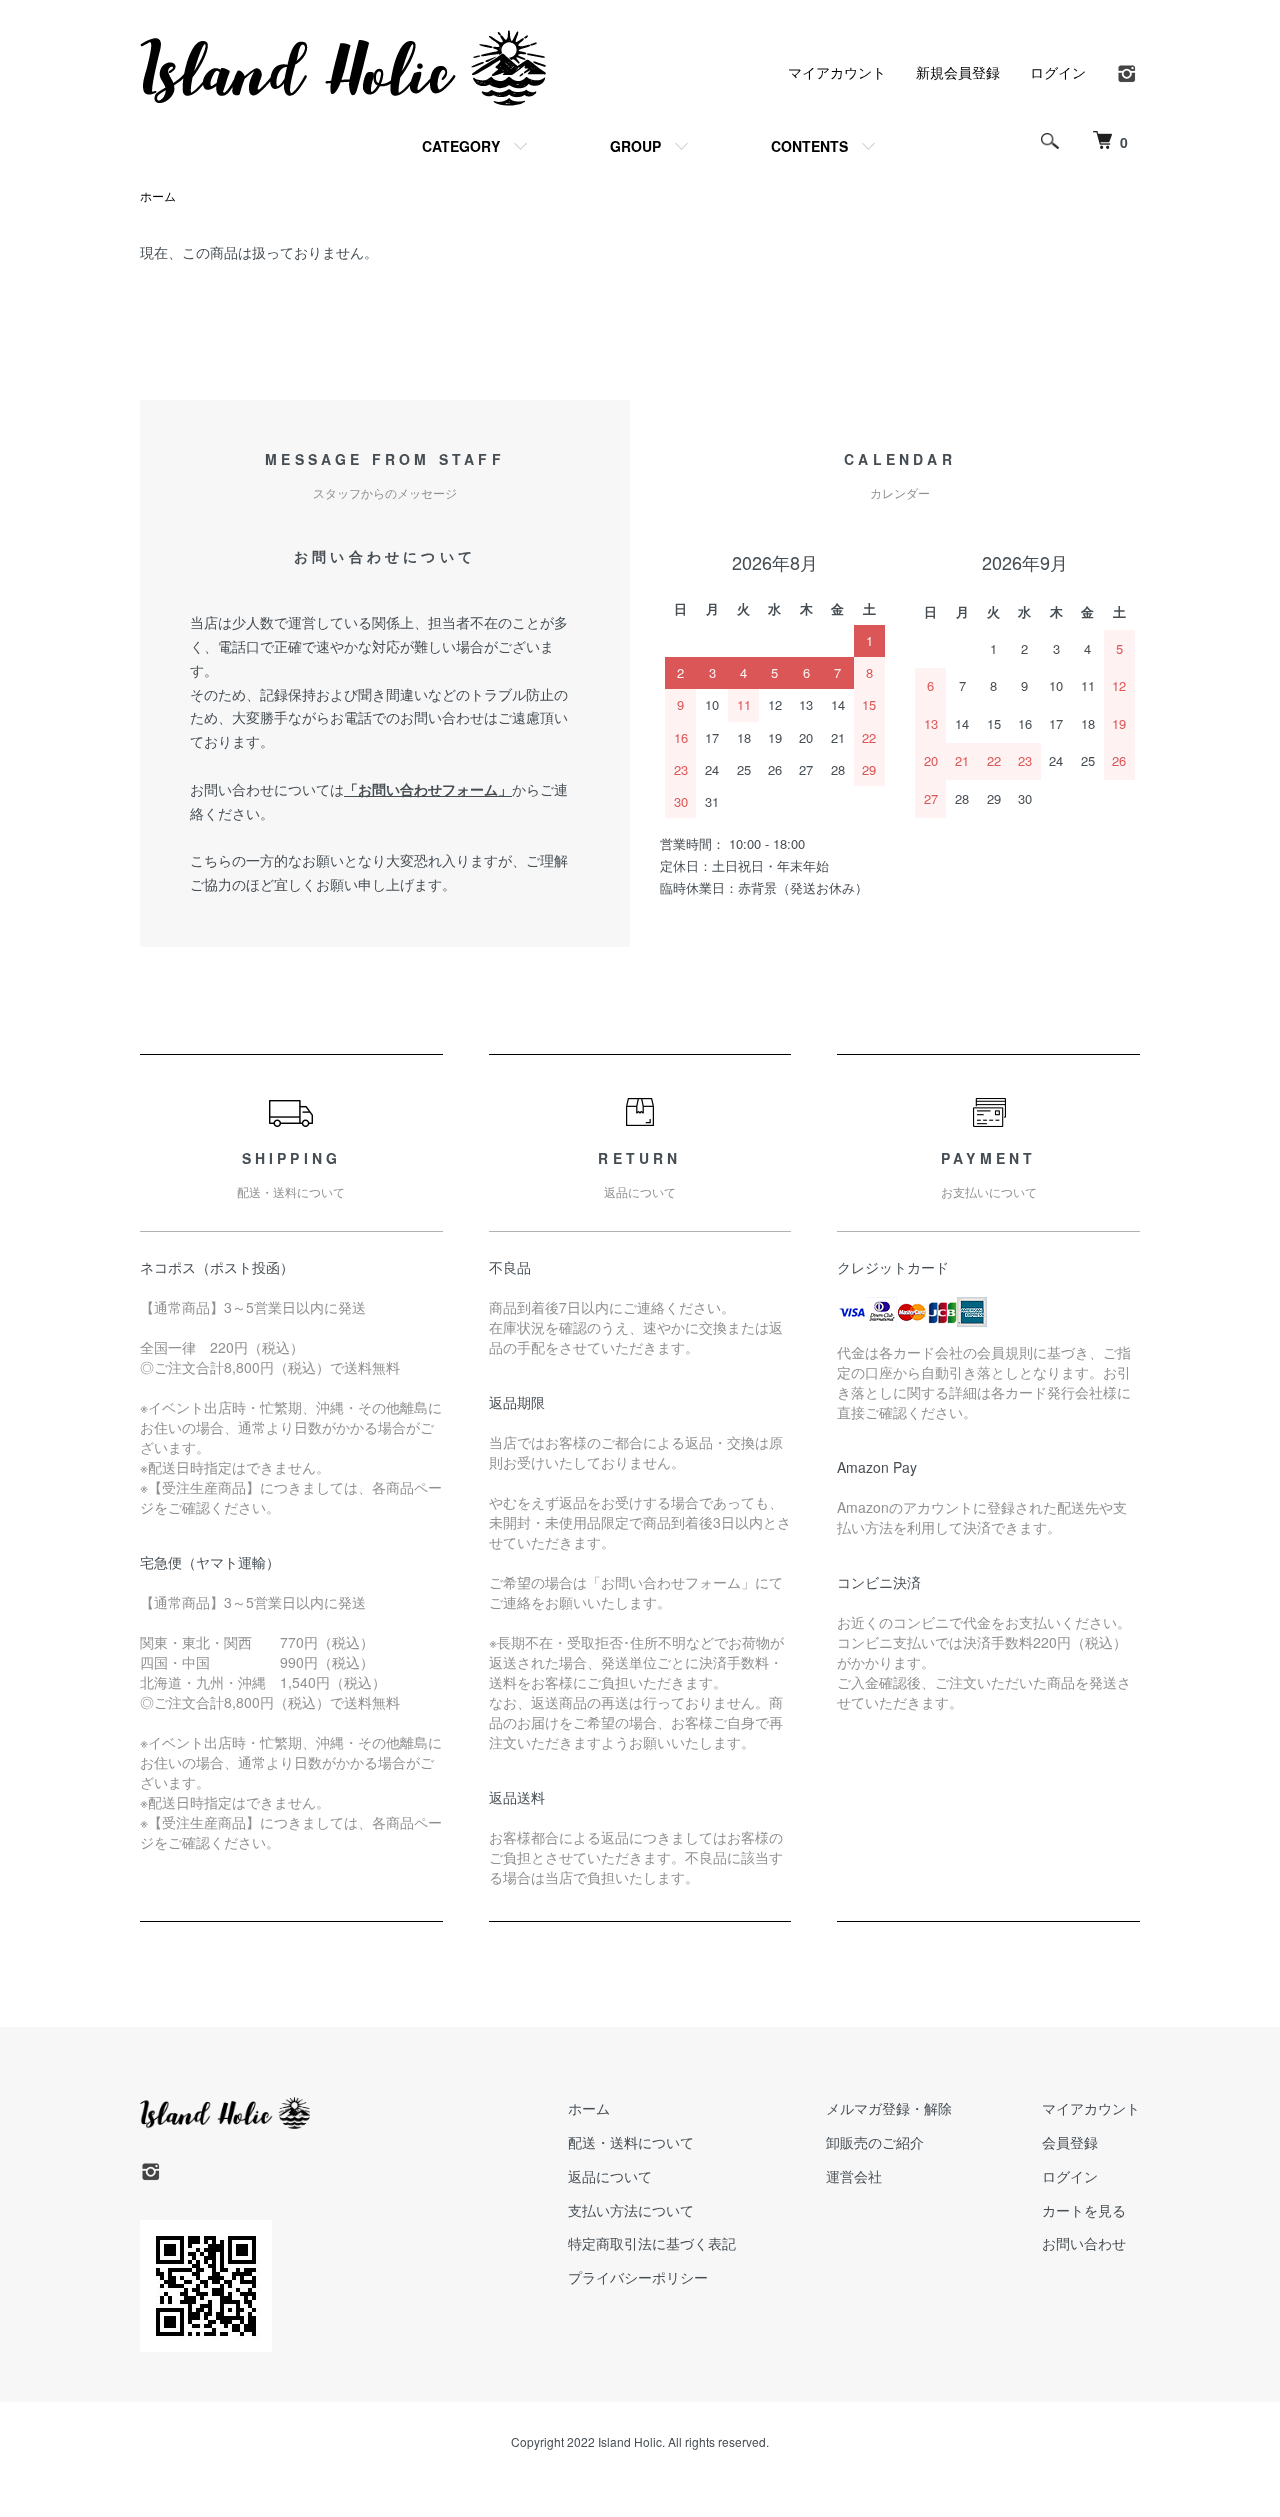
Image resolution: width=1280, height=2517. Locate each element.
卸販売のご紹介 (875, 2142)
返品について (610, 2176)
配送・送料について (631, 2142)
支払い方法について (631, 2210)
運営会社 (854, 2176)
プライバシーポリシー (638, 2277)
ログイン (1058, 72)
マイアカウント (837, 72)
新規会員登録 (958, 72)
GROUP (635, 146)
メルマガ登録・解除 (889, 2108)
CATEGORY (461, 146)
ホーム (158, 195)
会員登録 (1070, 2142)
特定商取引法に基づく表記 (652, 2243)
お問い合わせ (1084, 2243)
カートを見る (1084, 2210)
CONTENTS (809, 146)
